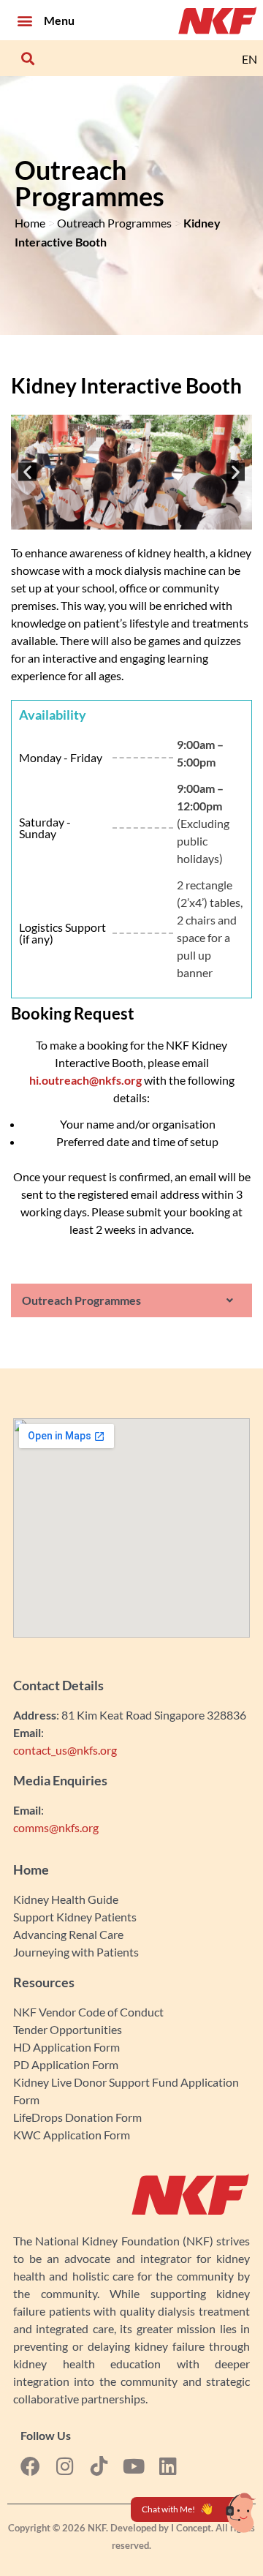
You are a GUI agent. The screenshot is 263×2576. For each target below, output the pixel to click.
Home (30, 223)
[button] (24, 20)
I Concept (191, 2528)
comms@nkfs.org (56, 1827)
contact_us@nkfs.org (65, 1750)
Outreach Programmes (114, 223)
